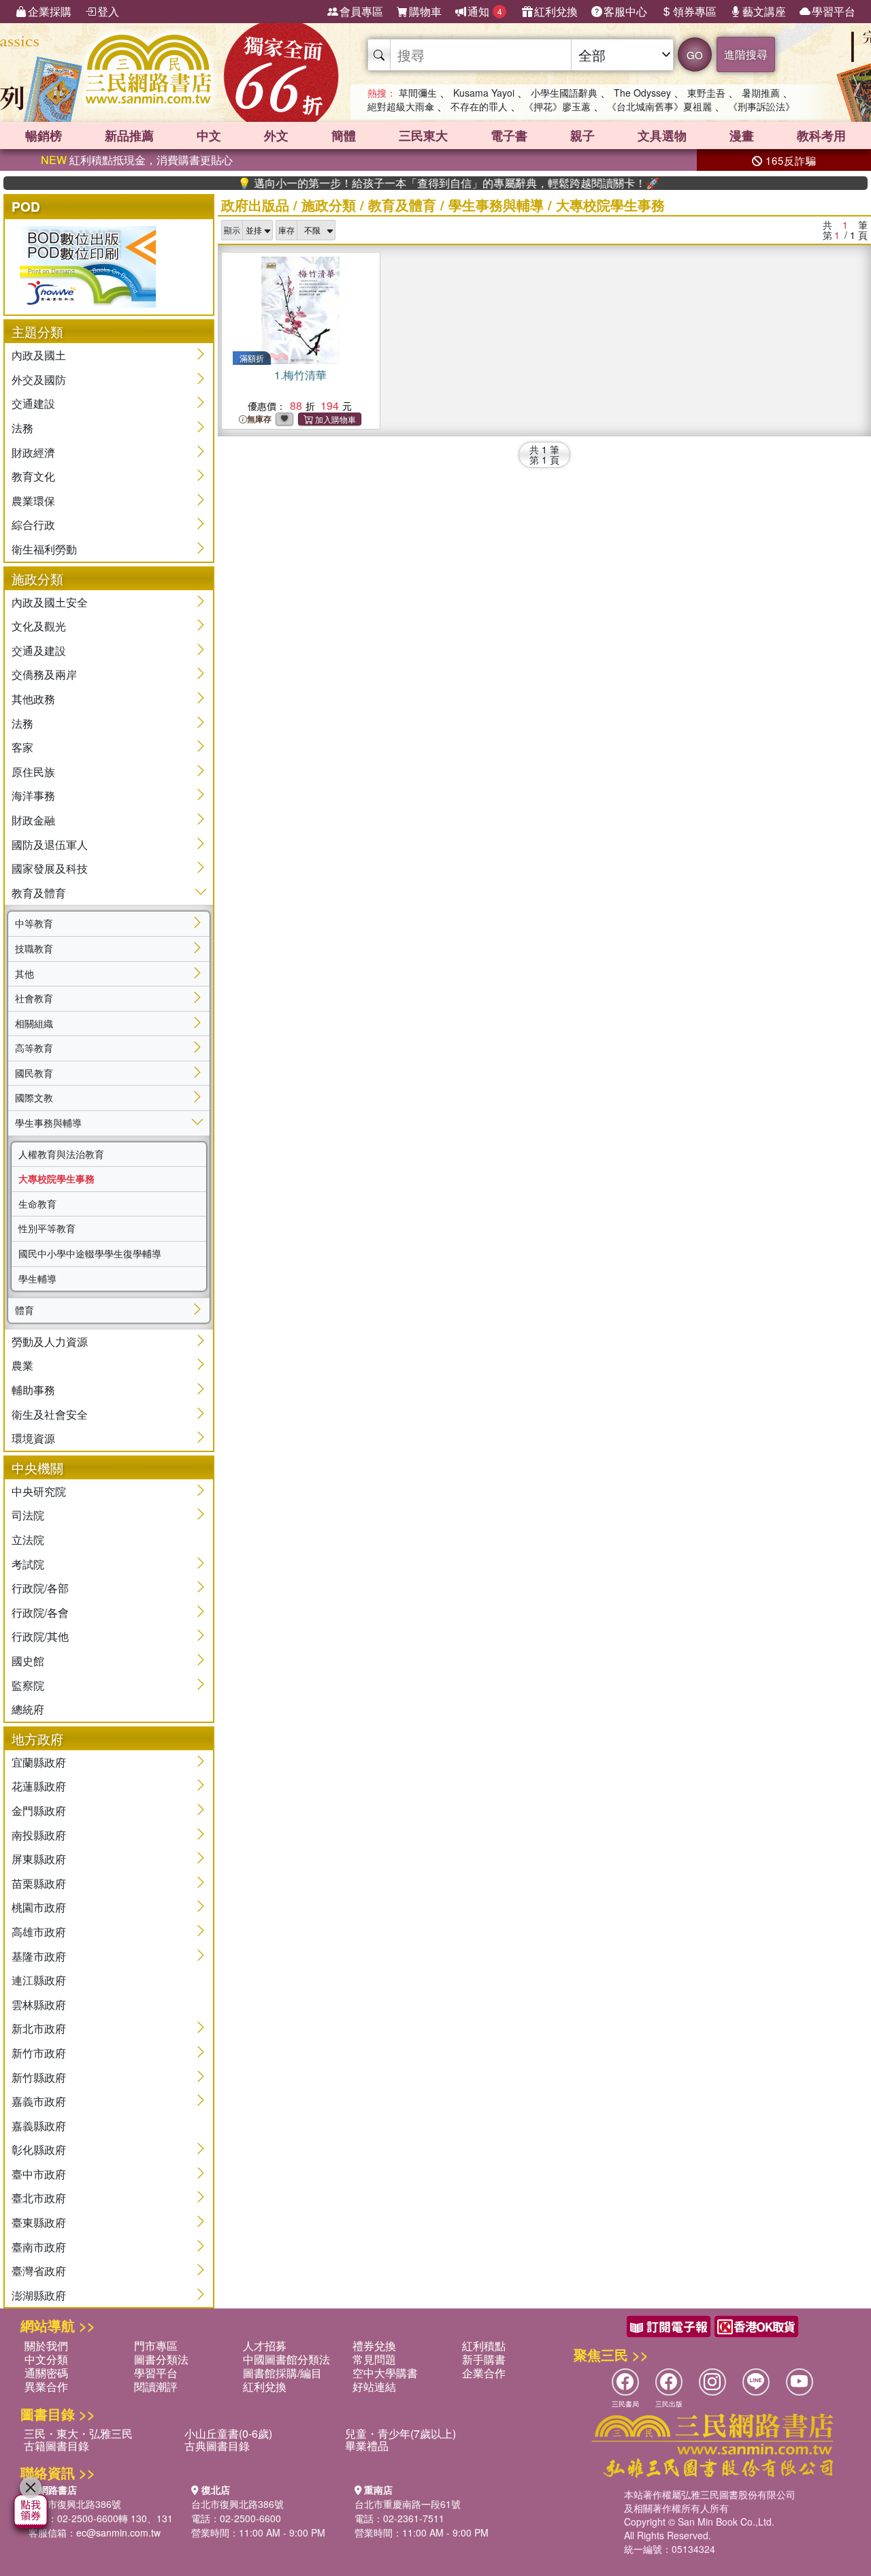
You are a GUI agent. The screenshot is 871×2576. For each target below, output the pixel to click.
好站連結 (374, 2386)
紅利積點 (484, 2346)
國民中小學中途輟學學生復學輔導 (90, 1253)
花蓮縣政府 (39, 1786)
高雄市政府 (39, 1932)
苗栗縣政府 (39, 1883)
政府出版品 (255, 205)
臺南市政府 (39, 2247)
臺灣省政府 (39, 2271)
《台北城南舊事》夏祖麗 (659, 106)
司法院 (28, 1515)
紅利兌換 (556, 11)
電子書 (509, 135)
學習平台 (834, 11)
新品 (129, 135)
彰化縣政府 (39, 2150)
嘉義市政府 (39, 2101)
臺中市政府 (39, 2174)
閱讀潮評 (156, 2386)
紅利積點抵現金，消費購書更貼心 (137, 160)
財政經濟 (33, 452)
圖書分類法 (161, 2359)
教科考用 (821, 135)
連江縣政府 (39, 1980)
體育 (24, 1310)
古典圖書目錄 (217, 2446)
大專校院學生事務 (56, 1178)
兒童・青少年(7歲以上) (400, 2433)
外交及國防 (39, 380)
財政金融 (33, 820)
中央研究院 (39, 1491)
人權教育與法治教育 (61, 1154)
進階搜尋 (746, 54)
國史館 (28, 1661)
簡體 (344, 135)
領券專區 (695, 11)
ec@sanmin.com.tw (118, 2532)
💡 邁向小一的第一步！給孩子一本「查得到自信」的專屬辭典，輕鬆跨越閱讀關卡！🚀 (408, 183)
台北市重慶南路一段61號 (408, 2504)
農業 (22, 1365)
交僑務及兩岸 (44, 674)
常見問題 (374, 2359)
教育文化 (33, 476)
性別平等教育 (47, 1228)
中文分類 (46, 2359)
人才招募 (265, 2346)
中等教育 (34, 923)
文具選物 (662, 135)
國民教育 (34, 1073)
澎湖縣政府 (39, 2295)
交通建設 (33, 403)
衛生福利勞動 (44, 549)
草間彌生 (418, 93)
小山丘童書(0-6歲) (228, 2433)
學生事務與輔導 (48, 1123)
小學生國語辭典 (564, 93)
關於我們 (46, 2346)
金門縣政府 (39, 1810)
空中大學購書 (385, 2373)
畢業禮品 (367, 2446)
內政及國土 (39, 355)
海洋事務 (33, 795)
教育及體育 (39, 893)
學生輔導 (37, 1278)
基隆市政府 (39, 1956)
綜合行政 (33, 525)
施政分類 (329, 205)
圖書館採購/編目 (282, 2373)
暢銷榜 (44, 135)
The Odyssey (642, 93)
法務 (22, 428)
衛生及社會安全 (50, 1414)
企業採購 (50, 11)
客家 (22, 747)
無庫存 (259, 419)
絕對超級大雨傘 (401, 106)
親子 (582, 135)
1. (300, 375)
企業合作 (484, 2373)
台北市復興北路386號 (75, 2504)
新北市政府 (39, 2028)
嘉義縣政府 (39, 2126)
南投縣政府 (39, 1835)
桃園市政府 (39, 1907)
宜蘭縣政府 (39, 1762)
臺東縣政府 (39, 2222)
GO (695, 55)
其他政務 (33, 699)
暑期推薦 (761, 93)
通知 (485, 11)
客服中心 (625, 11)
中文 (209, 135)
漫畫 (742, 135)
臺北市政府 (39, 2198)
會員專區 (361, 11)
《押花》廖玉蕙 (557, 106)
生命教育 (37, 1204)
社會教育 (34, 998)
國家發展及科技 (50, 868)
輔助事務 (33, 1390)
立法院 (28, 1540)
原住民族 (33, 772)
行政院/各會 (40, 1612)
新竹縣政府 (39, 2077)
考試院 (28, 1564)
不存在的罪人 (479, 106)
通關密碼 (46, 2373)
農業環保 (33, 501)
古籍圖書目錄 (56, 2446)
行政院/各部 (40, 1588)
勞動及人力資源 (50, 1341)
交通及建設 (39, 650)
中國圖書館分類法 (286, 2359)
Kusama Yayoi (484, 93)
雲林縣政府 (39, 2005)
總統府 (28, 1709)
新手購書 (484, 2359)
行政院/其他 (40, 1636)
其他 (24, 973)
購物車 (425, 11)
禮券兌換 (374, 2346)
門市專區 (156, 2346)
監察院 (28, 1685)
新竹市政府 (39, 2053)
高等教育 (34, 1048)
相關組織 (34, 1023)
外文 (276, 135)
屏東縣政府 (39, 1859)
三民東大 (423, 135)
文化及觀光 (39, 626)
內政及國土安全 (50, 602)
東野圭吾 (706, 93)
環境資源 (33, 1438)
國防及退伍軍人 (50, 844)
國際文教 (34, 1097)
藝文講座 (764, 11)
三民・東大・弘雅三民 (78, 2433)
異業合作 (46, 2386)
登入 (108, 11)
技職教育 (34, 948)
